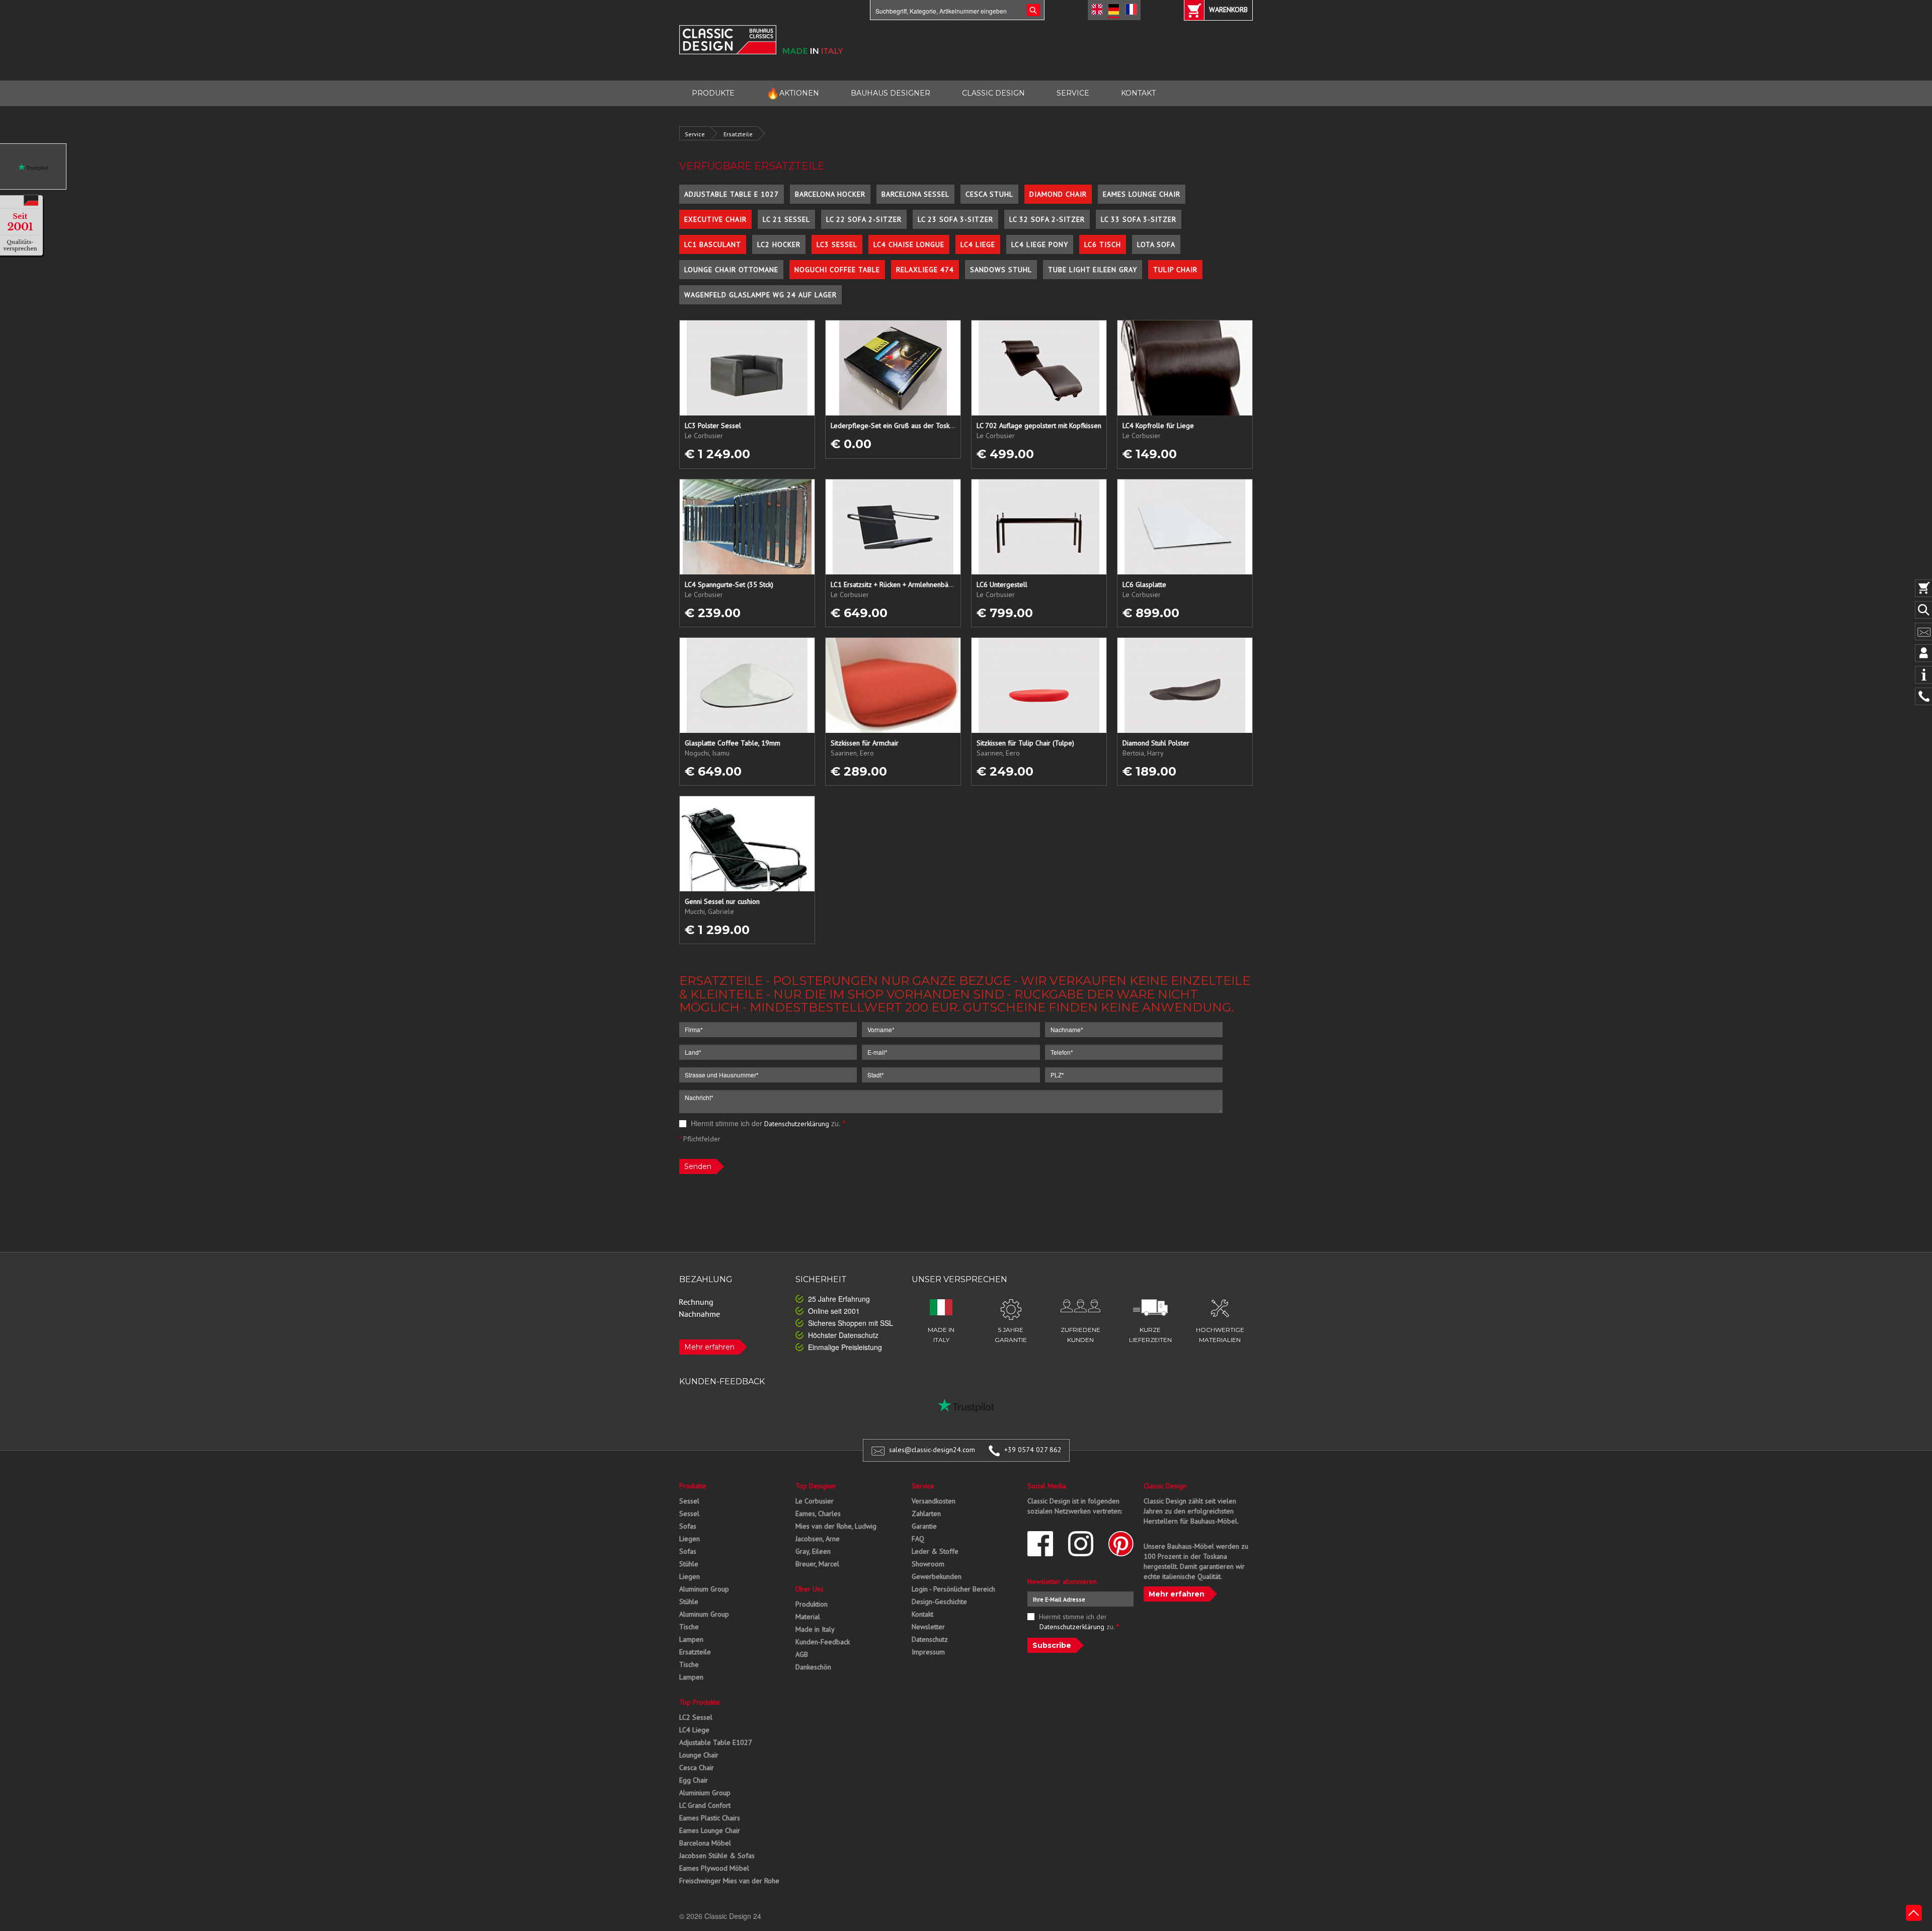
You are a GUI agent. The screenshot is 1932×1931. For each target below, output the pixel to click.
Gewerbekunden (937, 1576)
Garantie (924, 1526)
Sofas (688, 1526)
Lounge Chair (699, 1755)
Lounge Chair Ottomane (731, 270)
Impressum (928, 1652)
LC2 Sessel (696, 1717)
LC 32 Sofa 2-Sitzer (1047, 219)
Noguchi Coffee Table (837, 270)
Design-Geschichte (939, 1602)
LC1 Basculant (713, 244)
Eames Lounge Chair (1142, 194)
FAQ (918, 1539)
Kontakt (922, 1614)
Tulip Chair (1175, 270)
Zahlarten (926, 1514)
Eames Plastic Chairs (710, 1818)
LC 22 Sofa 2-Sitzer (864, 219)
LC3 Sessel (837, 244)
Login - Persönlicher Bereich (953, 1589)
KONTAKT (1138, 93)
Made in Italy (815, 1629)
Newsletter (928, 1627)
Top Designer (816, 1486)
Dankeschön (813, 1667)
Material (808, 1617)
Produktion (812, 1604)
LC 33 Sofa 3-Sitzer (1139, 219)
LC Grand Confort (705, 1805)
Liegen (690, 1539)
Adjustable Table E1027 (716, 1742)
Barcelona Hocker (830, 194)
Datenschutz (930, 1639)
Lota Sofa (1156, 244)
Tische (689, 1627)
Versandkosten (934, 1501)
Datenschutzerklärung (797, 1124)
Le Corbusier (815, 1501)
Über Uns (810, 1589)
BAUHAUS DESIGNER (891, 93)
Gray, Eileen (813, 1551)
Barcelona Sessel (915, 194)
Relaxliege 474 (925, 270)
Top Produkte (700, 1702)
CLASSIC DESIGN (993, 93)
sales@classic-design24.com (932, 1450)
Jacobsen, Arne (818, 1539)
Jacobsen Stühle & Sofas (717, 1856)
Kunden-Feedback (823, 1642)
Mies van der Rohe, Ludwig (836, 1526)
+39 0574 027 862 (1033, 1450)
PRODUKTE (713, 93)
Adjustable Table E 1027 (732, 194)
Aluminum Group (704, 1589)
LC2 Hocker (779, 244)
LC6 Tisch (1103, 244)
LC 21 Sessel (786, 219)
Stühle (689, 1564)
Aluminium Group (705, 1793)
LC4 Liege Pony (1040, 244)
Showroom (928, 1564)
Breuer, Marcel (817, 1564)
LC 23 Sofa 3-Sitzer (955, 219)
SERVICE (1073, 93)
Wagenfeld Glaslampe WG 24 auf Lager (760, 295)
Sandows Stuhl (1001, 270)
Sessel (689, 1501)
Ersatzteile (738, 134)
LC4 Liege (978, 244)
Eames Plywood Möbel (714, 1868)
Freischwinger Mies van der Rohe (729, 1881)
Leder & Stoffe (935, 1551)
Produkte (693, 1486)
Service (695, 134)
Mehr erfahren (709, 1347)
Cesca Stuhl (989, 194)
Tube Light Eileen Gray (1093, 270)
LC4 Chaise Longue (909, 244)
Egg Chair (694, 1780)
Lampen (691, 1639)
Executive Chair (715, 219)
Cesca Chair (697, 1768)
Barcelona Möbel (705, 1843)
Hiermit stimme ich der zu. (767, 1123)
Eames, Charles (818, 1514)
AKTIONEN (793, 93)
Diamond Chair (1058, 194)
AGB (802, 1654)
